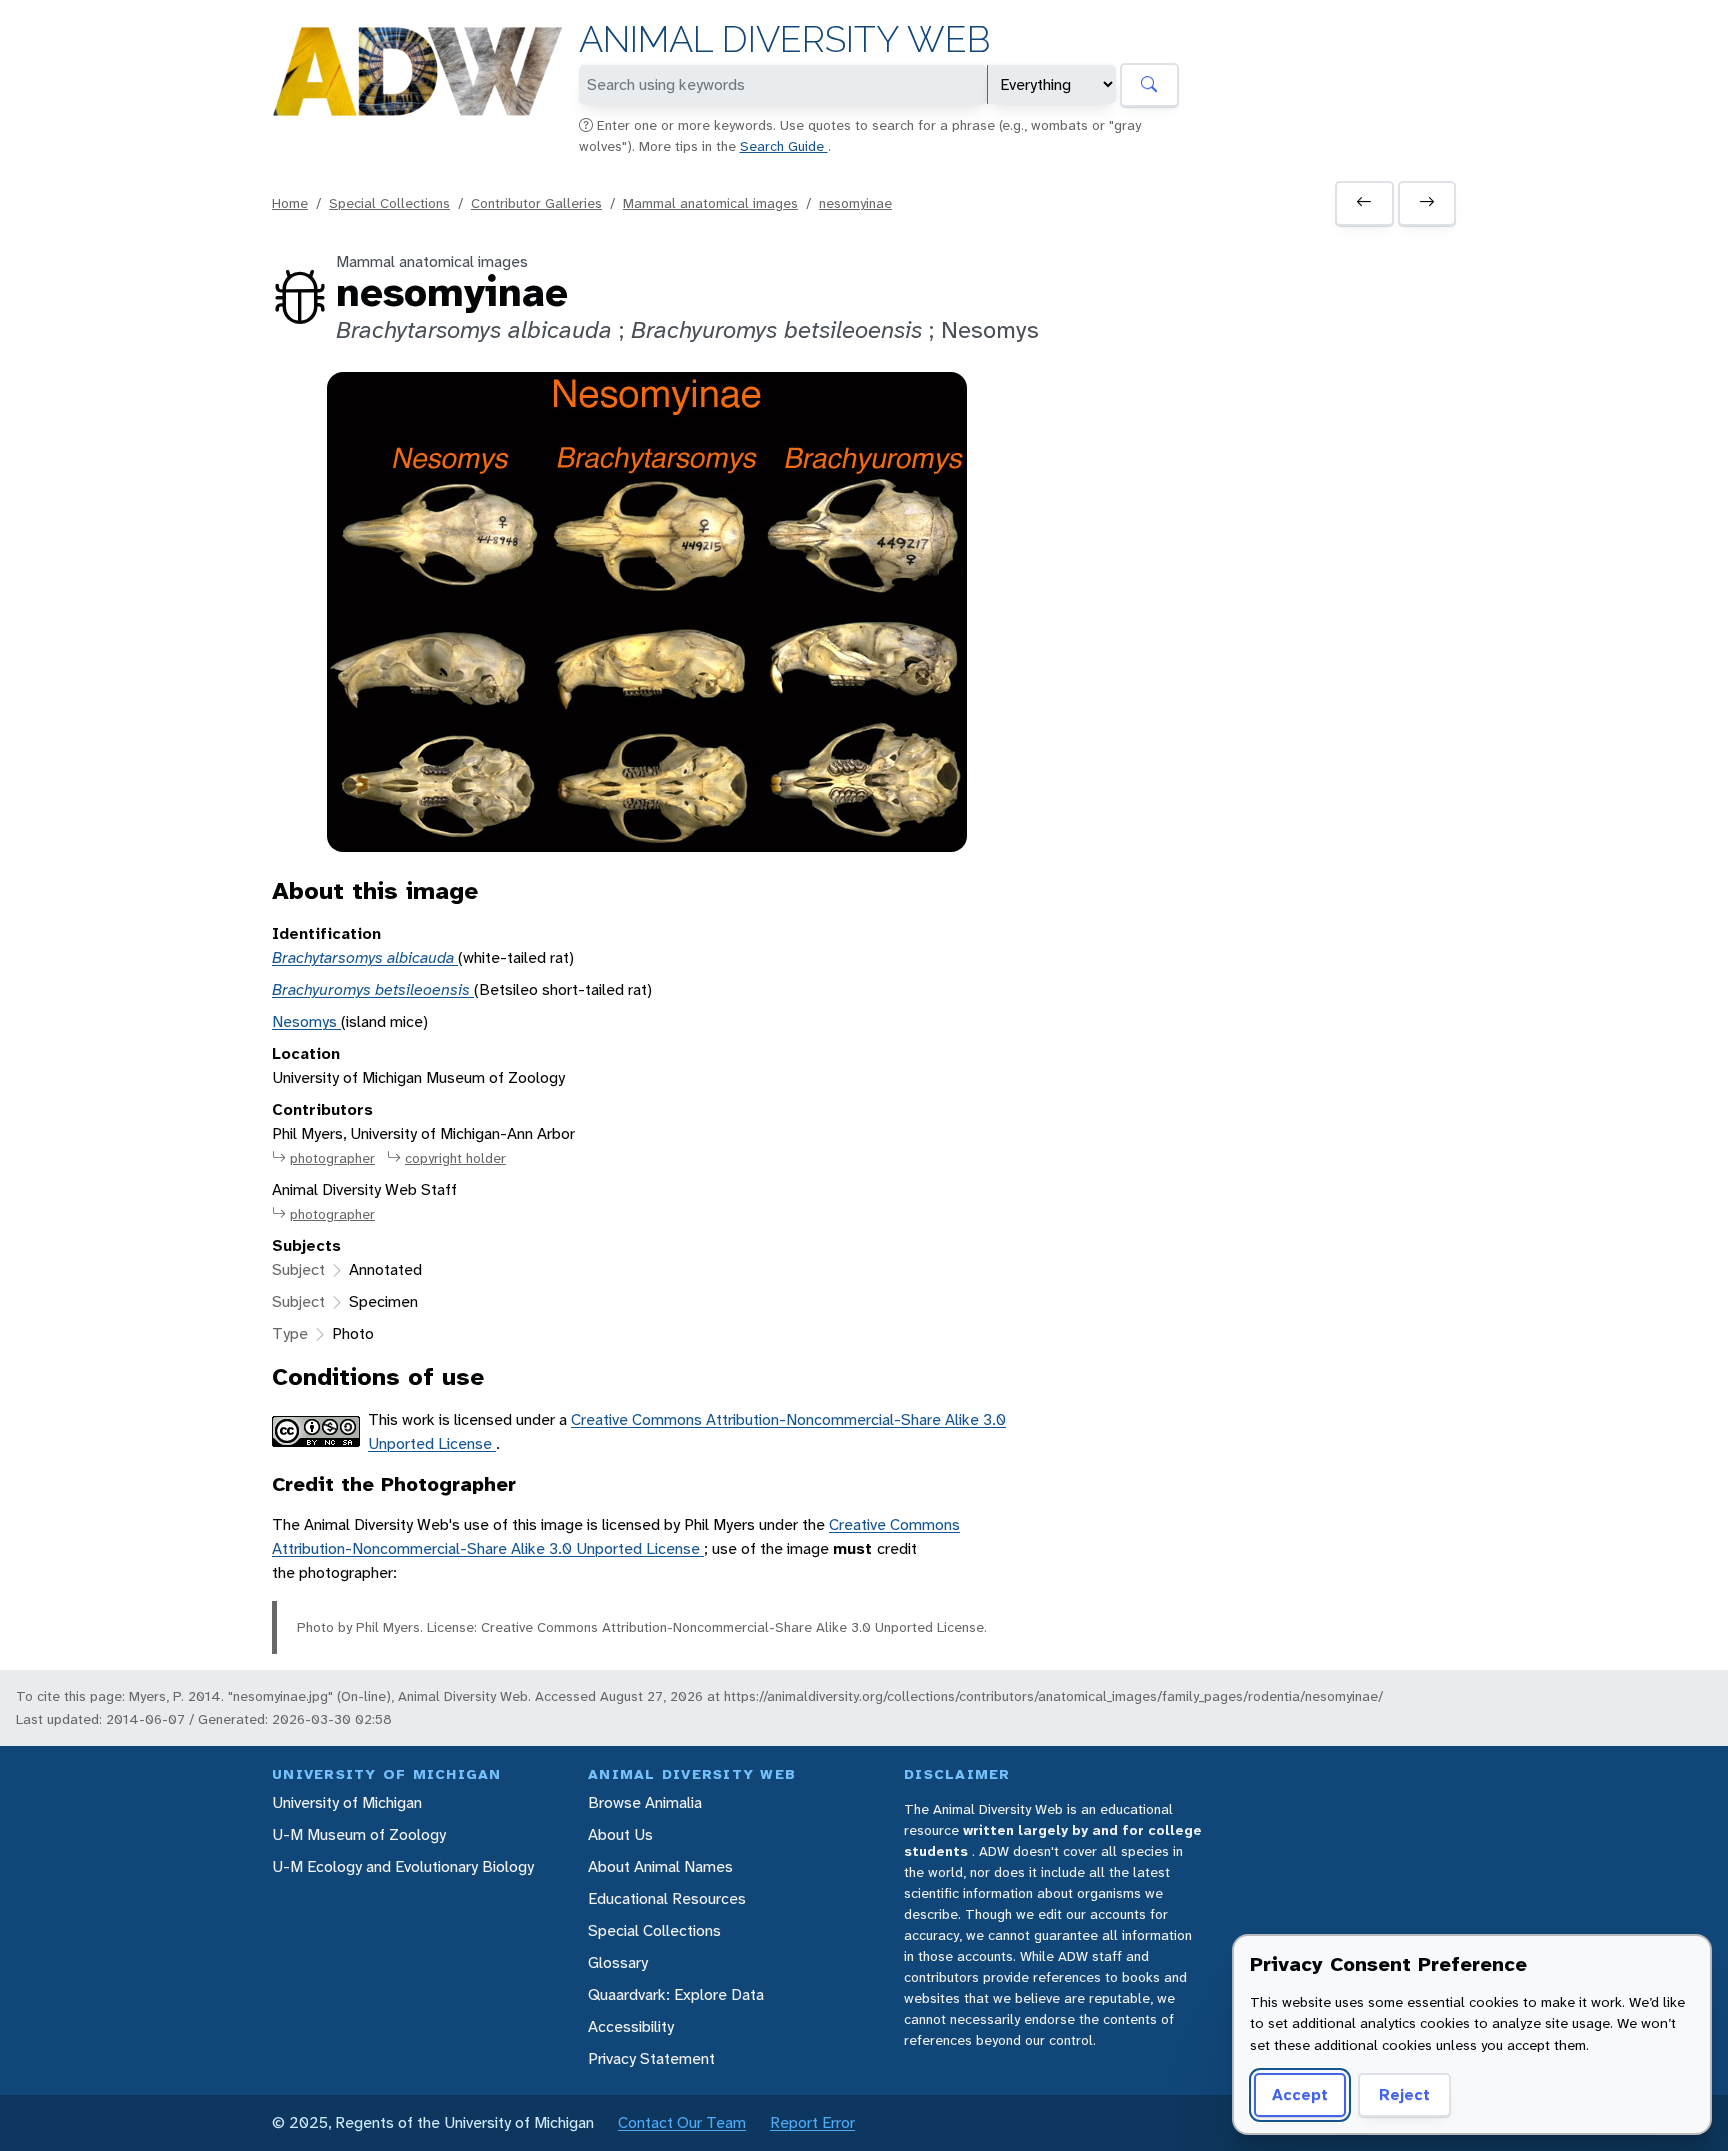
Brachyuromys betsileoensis (373, 989)
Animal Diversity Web (784, 39)
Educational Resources (667, 1898)
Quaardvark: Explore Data (676, 1994)
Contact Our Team (682, 2122)
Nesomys (306, 1021)
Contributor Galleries (536, 203)
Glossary (618, 1962)
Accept (1300, 2094)
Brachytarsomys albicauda (365, 957)
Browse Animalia (645, 1802)
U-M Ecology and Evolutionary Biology (403, 1866)
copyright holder (455, 1158)
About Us (620, 1834)
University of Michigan (347, 1802)
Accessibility (631, 2026)
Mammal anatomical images (710, 203)
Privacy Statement (651, 2058)
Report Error (812, 2122)
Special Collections (389, 203)
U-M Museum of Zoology (359, 1834)
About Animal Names (660, 1866)
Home (290, 203)
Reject (1404, 2094)
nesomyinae (855, 203)
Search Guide (784, 146)
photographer (332, 1158)
